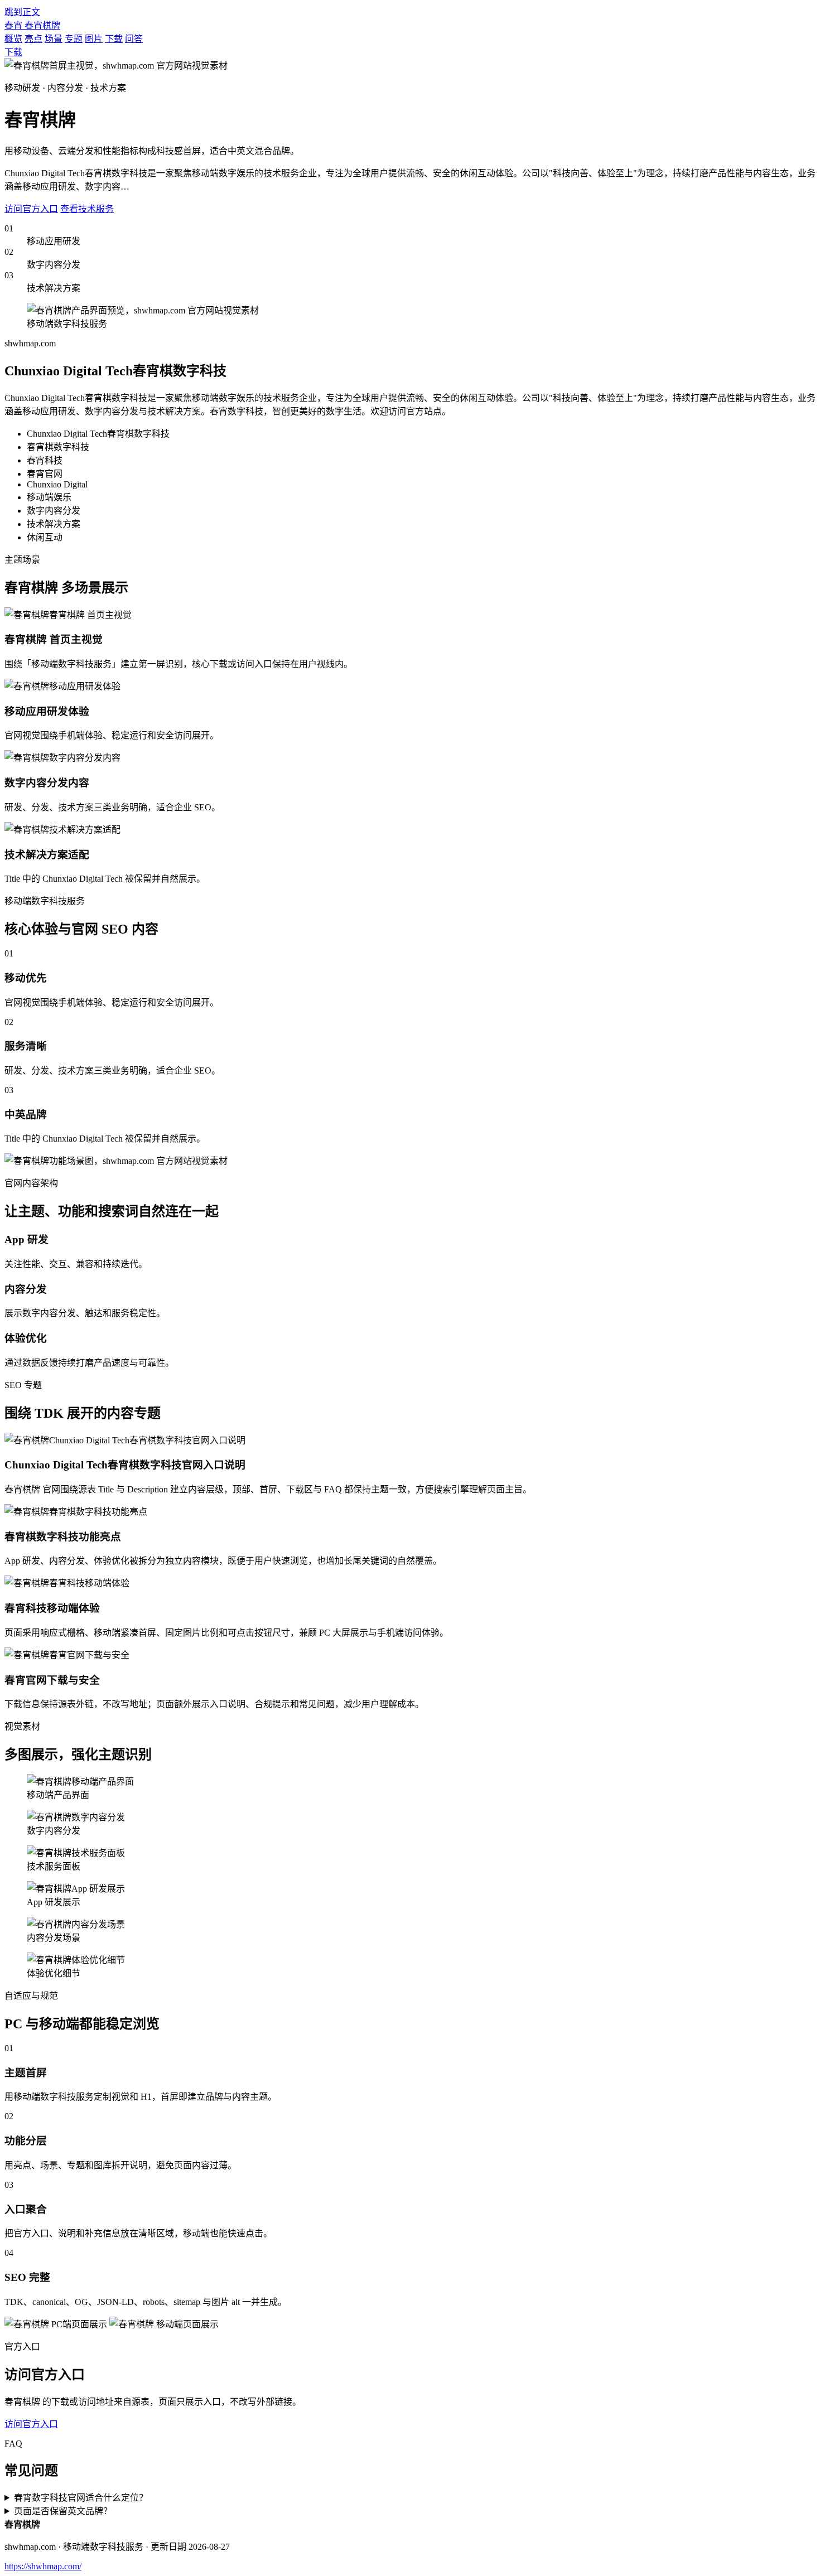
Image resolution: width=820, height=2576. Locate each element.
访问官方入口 (31, 209)
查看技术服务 (87, 209)
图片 (94, 39)
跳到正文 (22, 12)
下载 (114, 39)
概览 (13, 39)
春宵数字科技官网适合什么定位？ (81, 2498)
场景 (54, 39)
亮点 (33, 39)
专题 (74, 39)
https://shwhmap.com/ (43, 2566)
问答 (134, 39)
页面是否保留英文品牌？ (63, 2511)
